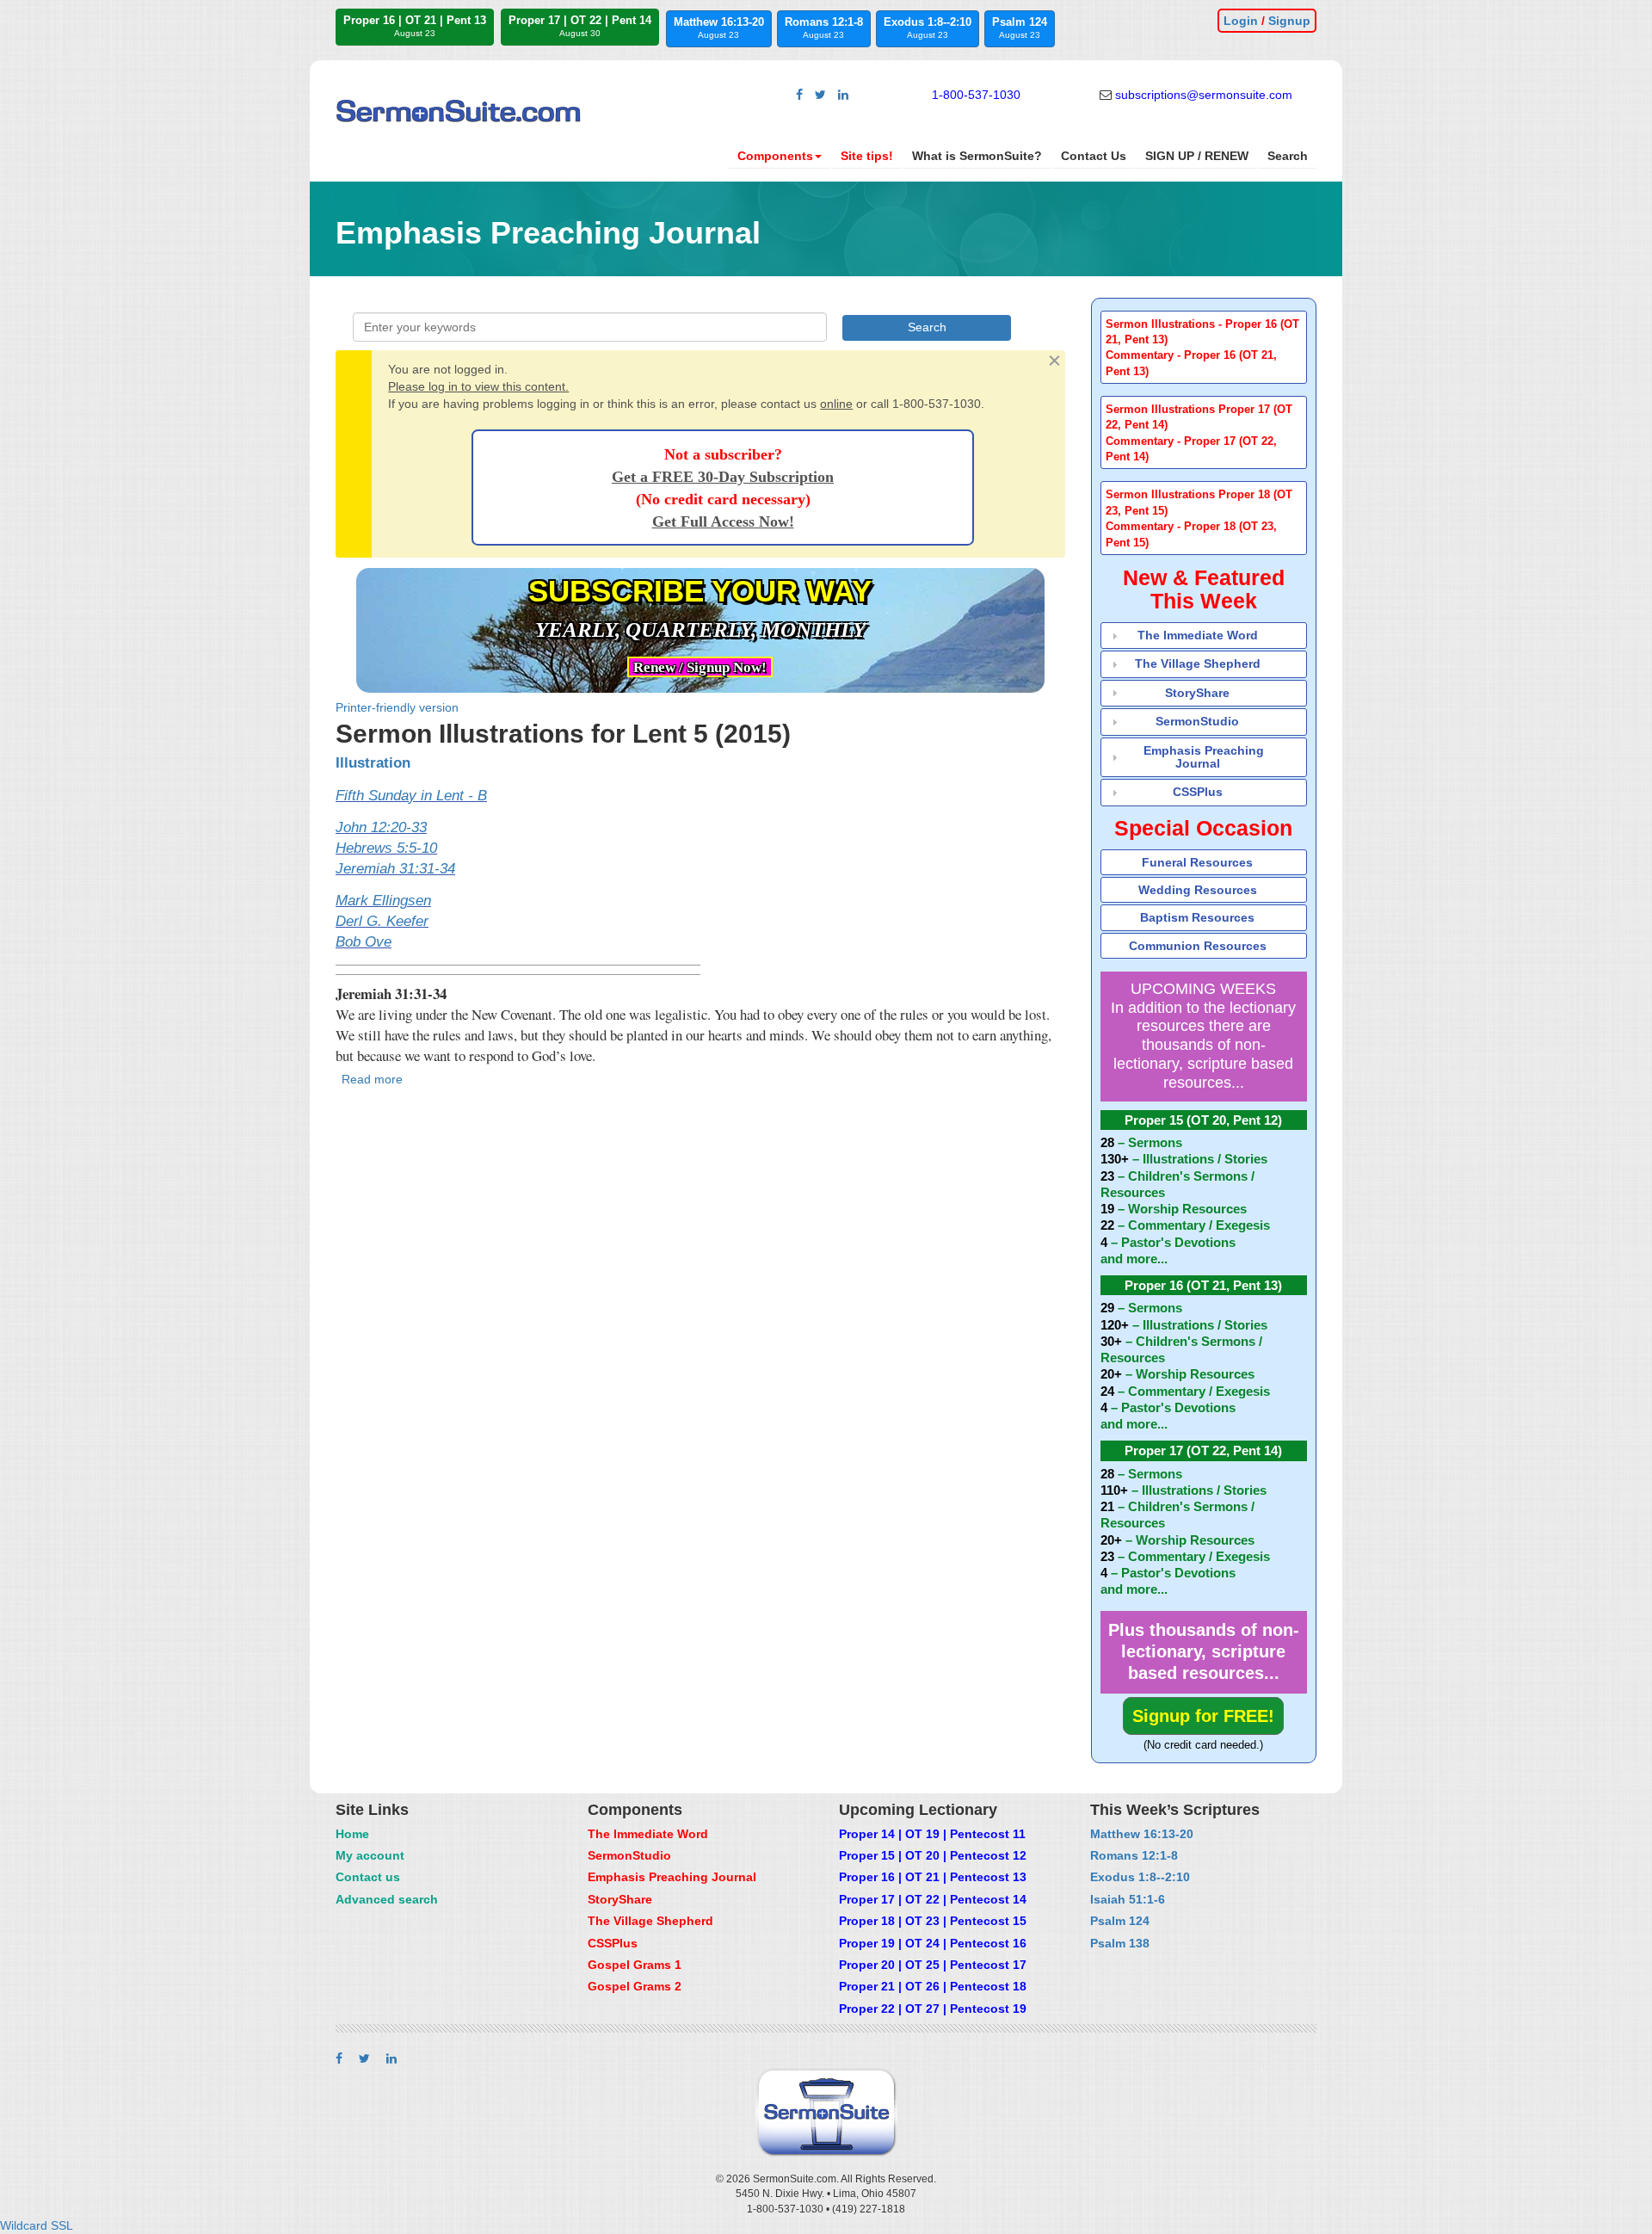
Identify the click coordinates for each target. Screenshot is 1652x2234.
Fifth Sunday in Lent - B (411, 796)
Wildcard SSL (37, 2225)
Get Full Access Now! (723, 521)
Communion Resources (1198, 946)
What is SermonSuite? (977, 156)
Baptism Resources (1197, 917)
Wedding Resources (1198, 890)
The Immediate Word (1198, 635)
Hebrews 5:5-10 (386, 848)
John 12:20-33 (381, 827)
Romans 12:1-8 (824, 28)
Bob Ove (364, 942)
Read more (372, 1079)
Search (1288, 156)
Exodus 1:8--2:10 (928, 28)
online (836, 404)
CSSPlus (1198, 792)
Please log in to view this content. (478, 386)
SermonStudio (1197, 721)
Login (1241, 21)
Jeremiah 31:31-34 (395, 869)
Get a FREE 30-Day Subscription (723, 477)
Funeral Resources (1197, 862)
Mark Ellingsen (383, 901)
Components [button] (775, 156)
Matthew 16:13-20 (719, 28)
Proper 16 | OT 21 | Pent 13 (415, 26)
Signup (1289, 21)
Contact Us (1094, 156)
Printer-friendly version (397, 707)
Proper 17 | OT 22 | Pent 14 (580, 26)
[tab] (1204, 347)
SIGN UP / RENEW (1197, 156)
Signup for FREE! (1203, 1716)
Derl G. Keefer (382, 921)
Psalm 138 (1120, 1943)
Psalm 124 (1020, 28)
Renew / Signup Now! (700, 667)
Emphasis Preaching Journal (1204, 757)
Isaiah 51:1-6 (1128, 1899)
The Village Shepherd (1198, 663)
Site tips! (867, 156)
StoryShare (1197, 693)
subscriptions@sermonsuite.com (1204, 95)
